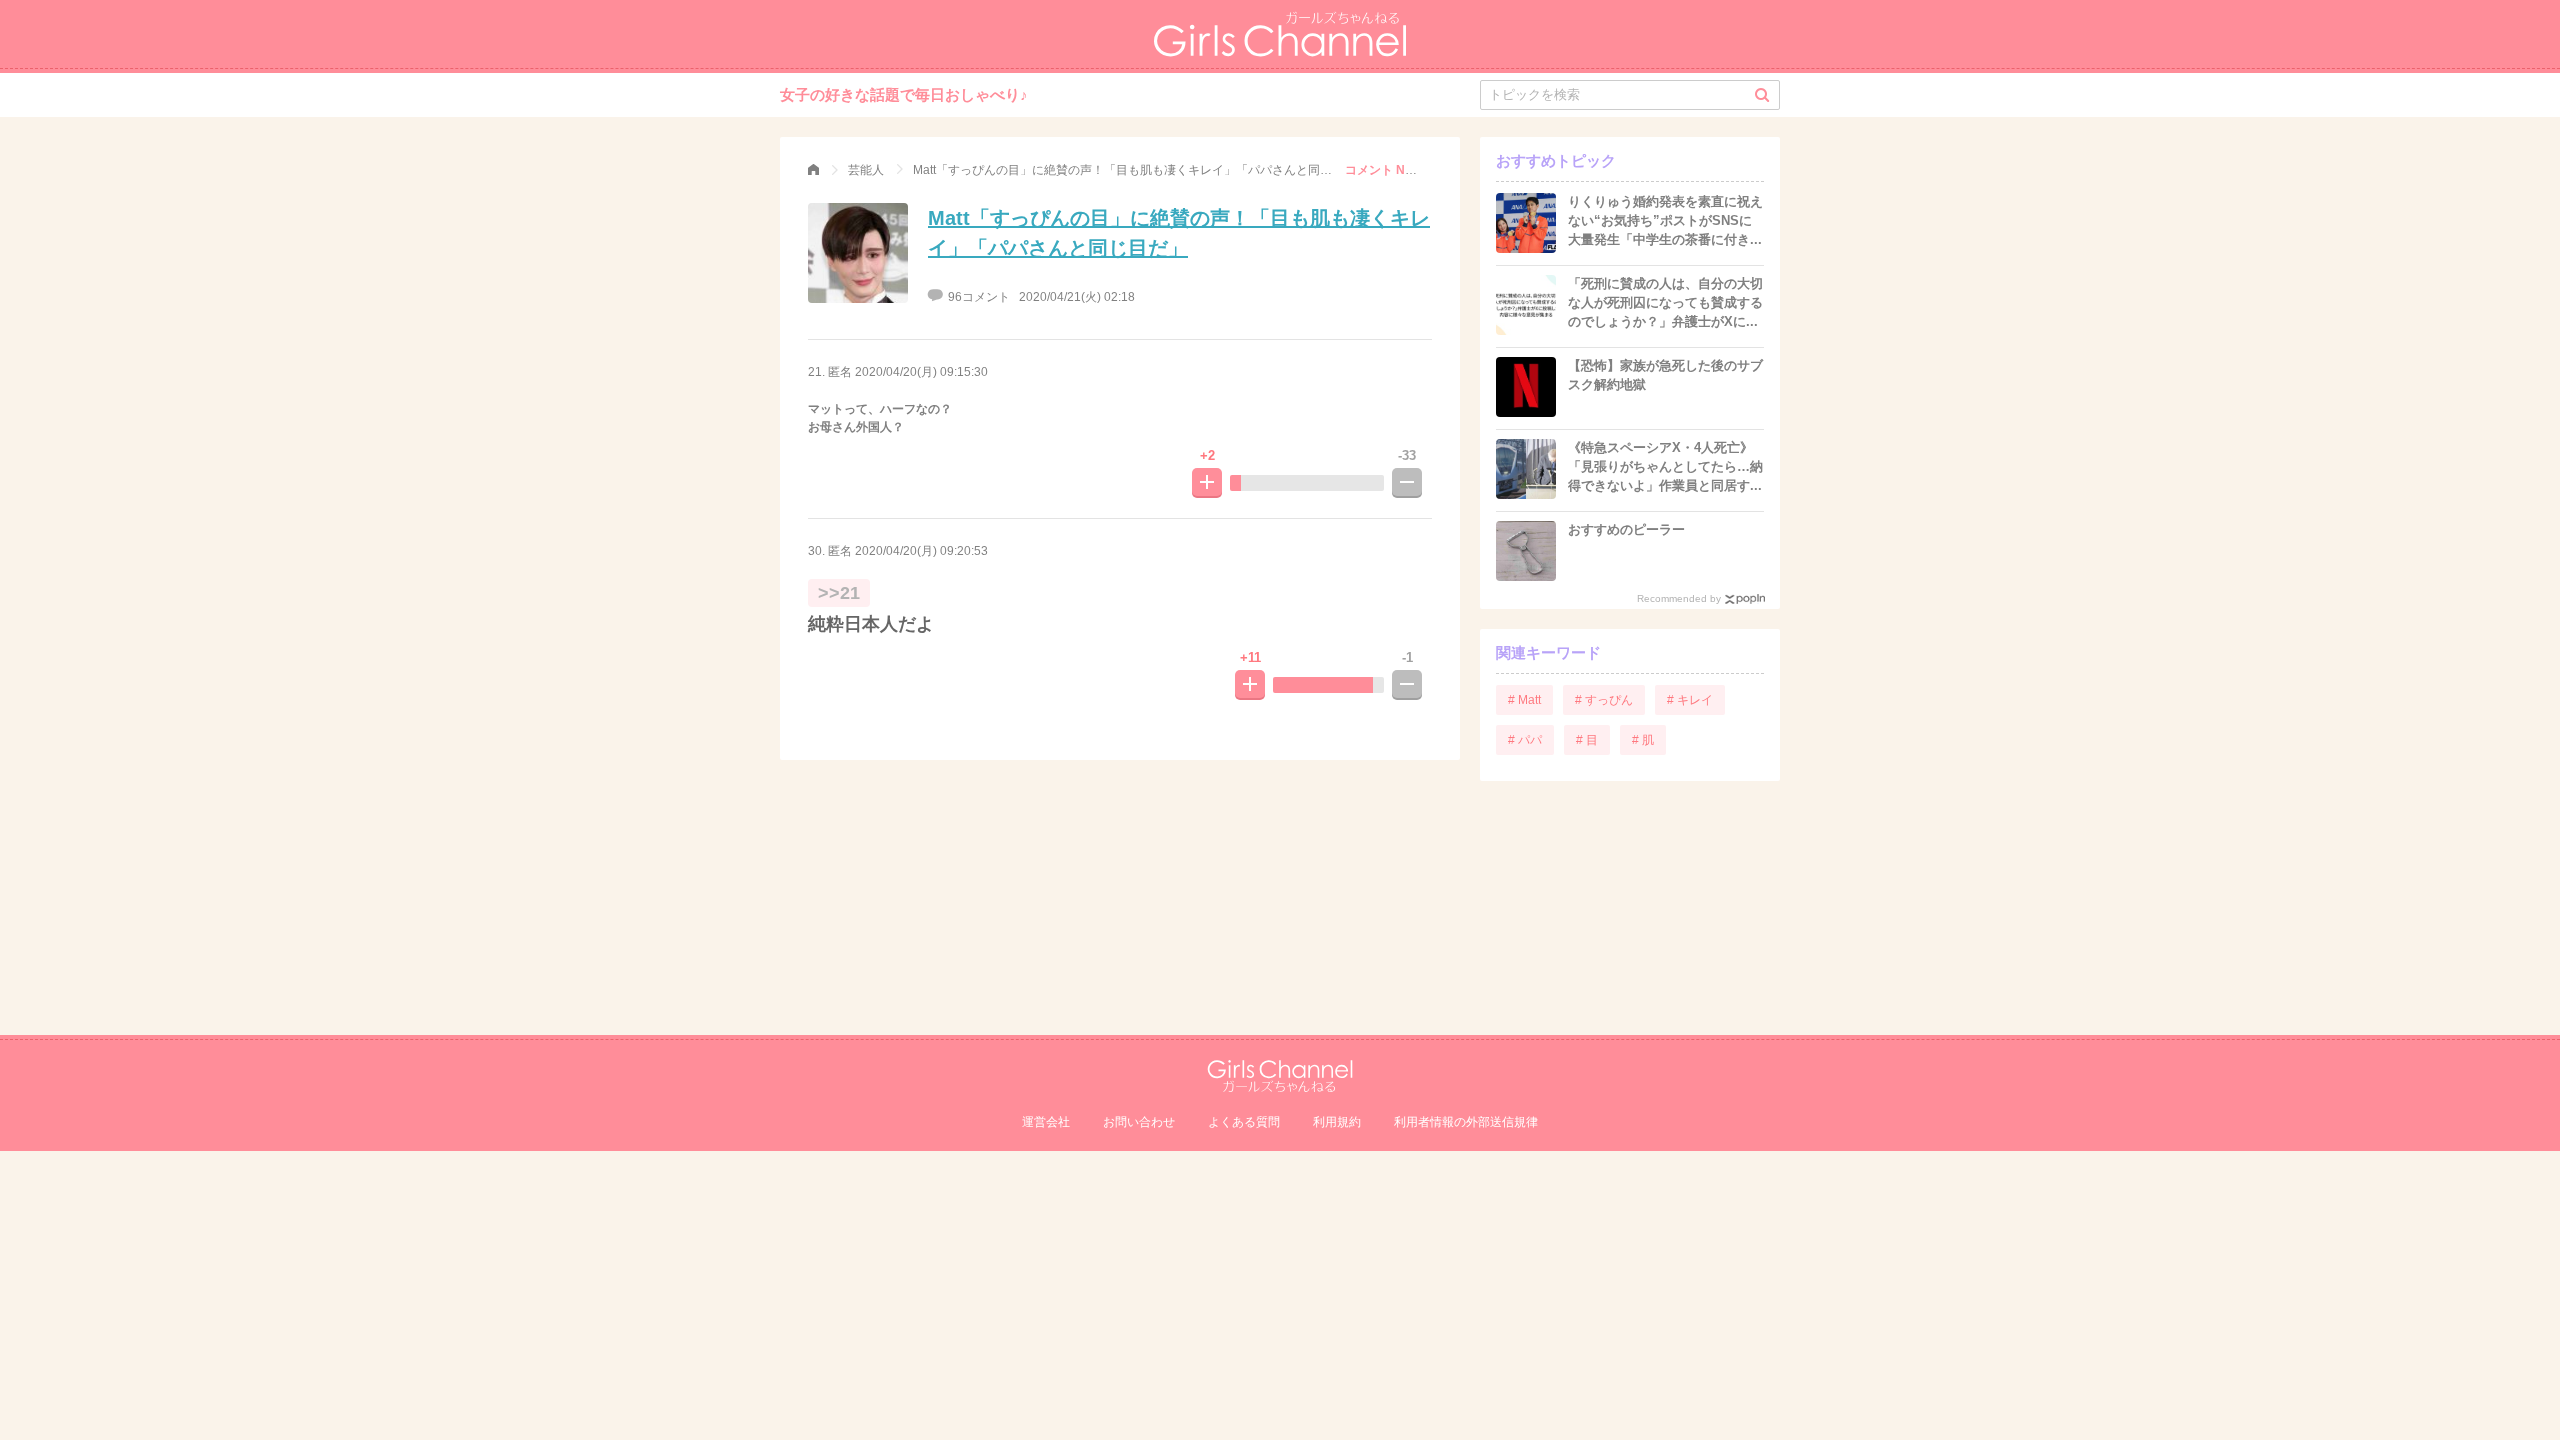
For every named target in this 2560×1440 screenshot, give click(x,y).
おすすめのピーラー (1626, 529)
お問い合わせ (1139, 1122)
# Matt (1524, 700)
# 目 (1587, 740)
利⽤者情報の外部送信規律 (1466, 1122)
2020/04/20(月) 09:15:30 (921, 372)
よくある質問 (1244, 1122)
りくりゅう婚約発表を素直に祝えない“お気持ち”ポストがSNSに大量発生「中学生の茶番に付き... (1665, 220)
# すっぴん (1604, 700)
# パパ (1525, 740)
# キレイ (1690, 700)
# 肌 (1643, 740)
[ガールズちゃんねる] (813, 170)
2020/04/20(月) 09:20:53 (921, 551)
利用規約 (1337, 1122)
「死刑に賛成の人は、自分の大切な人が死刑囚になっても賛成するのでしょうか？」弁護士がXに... (1665, 302)
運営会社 (1046, 1122)
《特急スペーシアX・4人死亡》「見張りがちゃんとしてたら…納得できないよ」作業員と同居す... (1665, 466)
